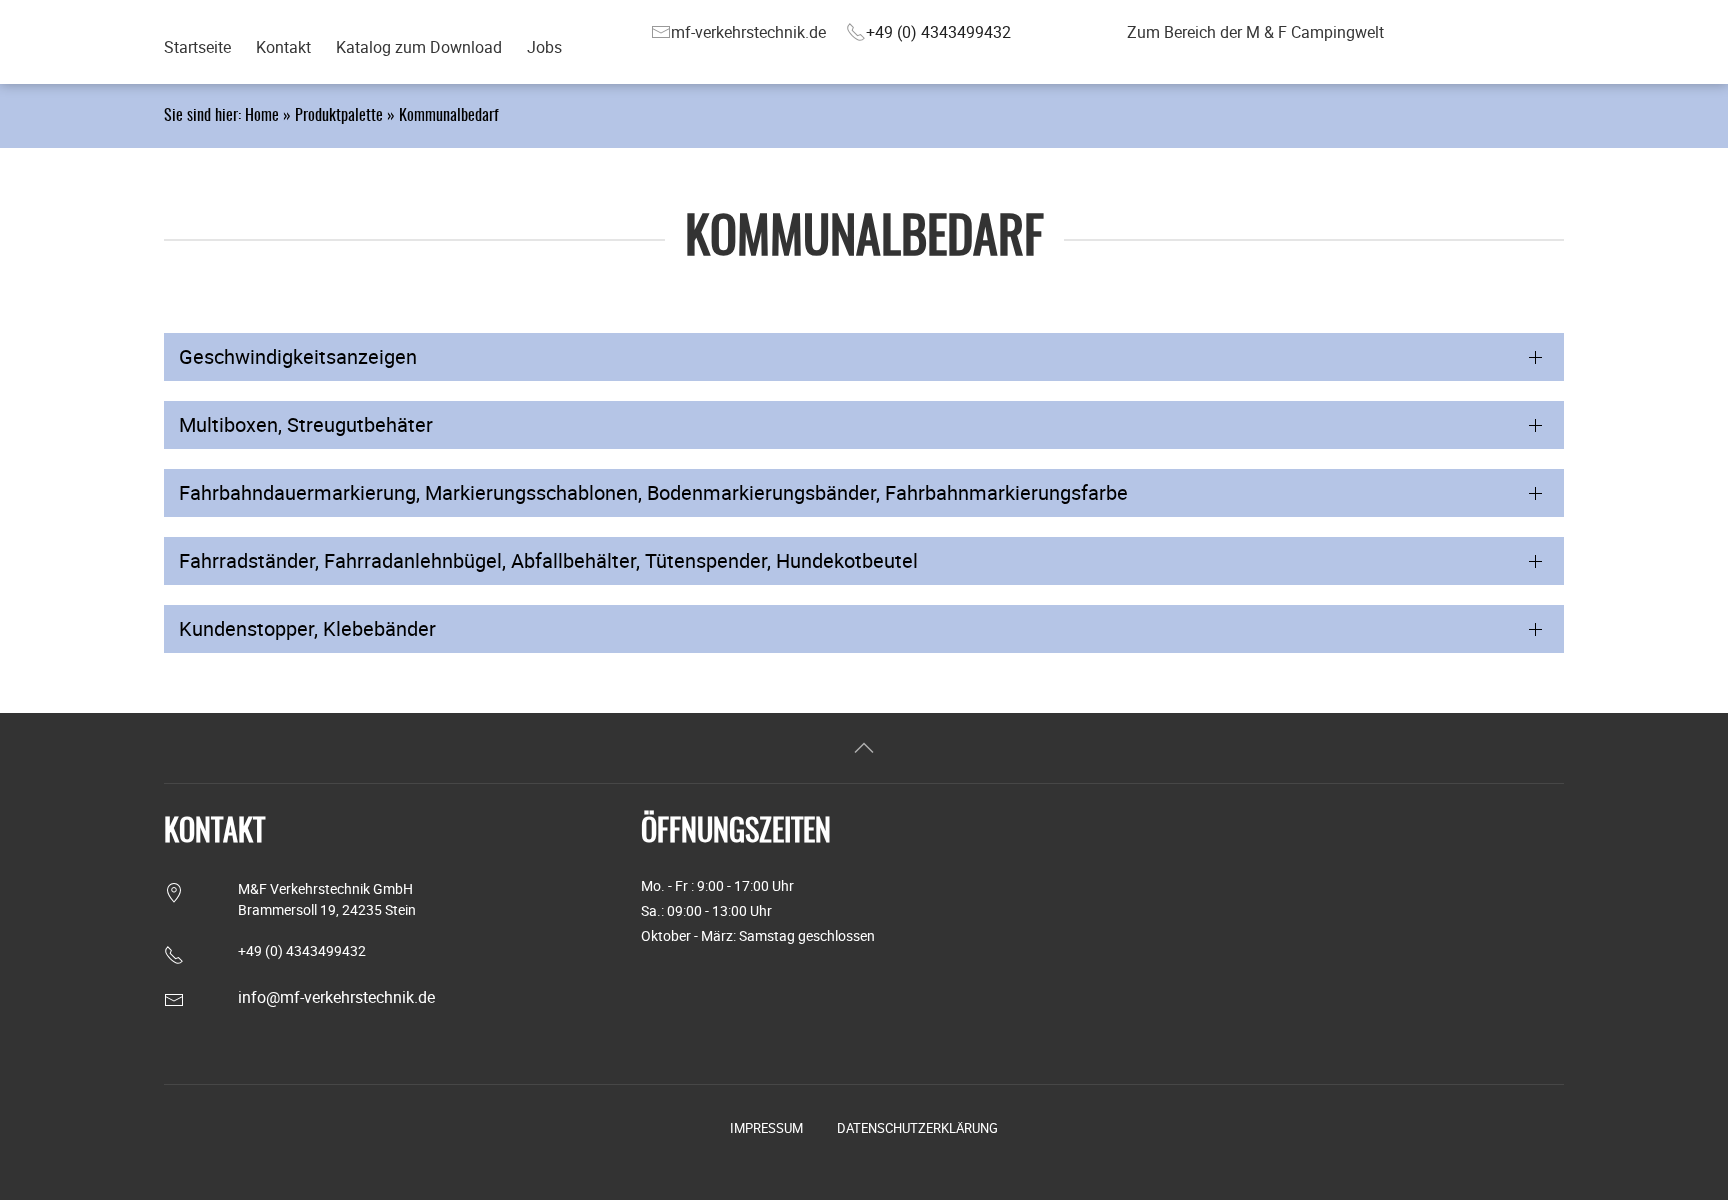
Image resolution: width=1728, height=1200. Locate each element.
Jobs (544, 47)
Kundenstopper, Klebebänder (307, 628)
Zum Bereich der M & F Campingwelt (1255, 32)
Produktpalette (339, 116)
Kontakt (283, 47)
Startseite (197, 47)
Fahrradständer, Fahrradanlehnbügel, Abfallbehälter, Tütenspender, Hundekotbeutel (548, 560)
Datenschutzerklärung (917, 1128)
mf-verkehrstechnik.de (748, 32)
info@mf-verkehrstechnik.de (336, 997)
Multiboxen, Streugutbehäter (306, 424)
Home (262, 116)
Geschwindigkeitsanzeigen (298, 356)
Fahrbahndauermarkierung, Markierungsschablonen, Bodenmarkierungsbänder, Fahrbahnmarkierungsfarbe (653, 492)
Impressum (766, 1128)
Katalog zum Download (419, 47)
